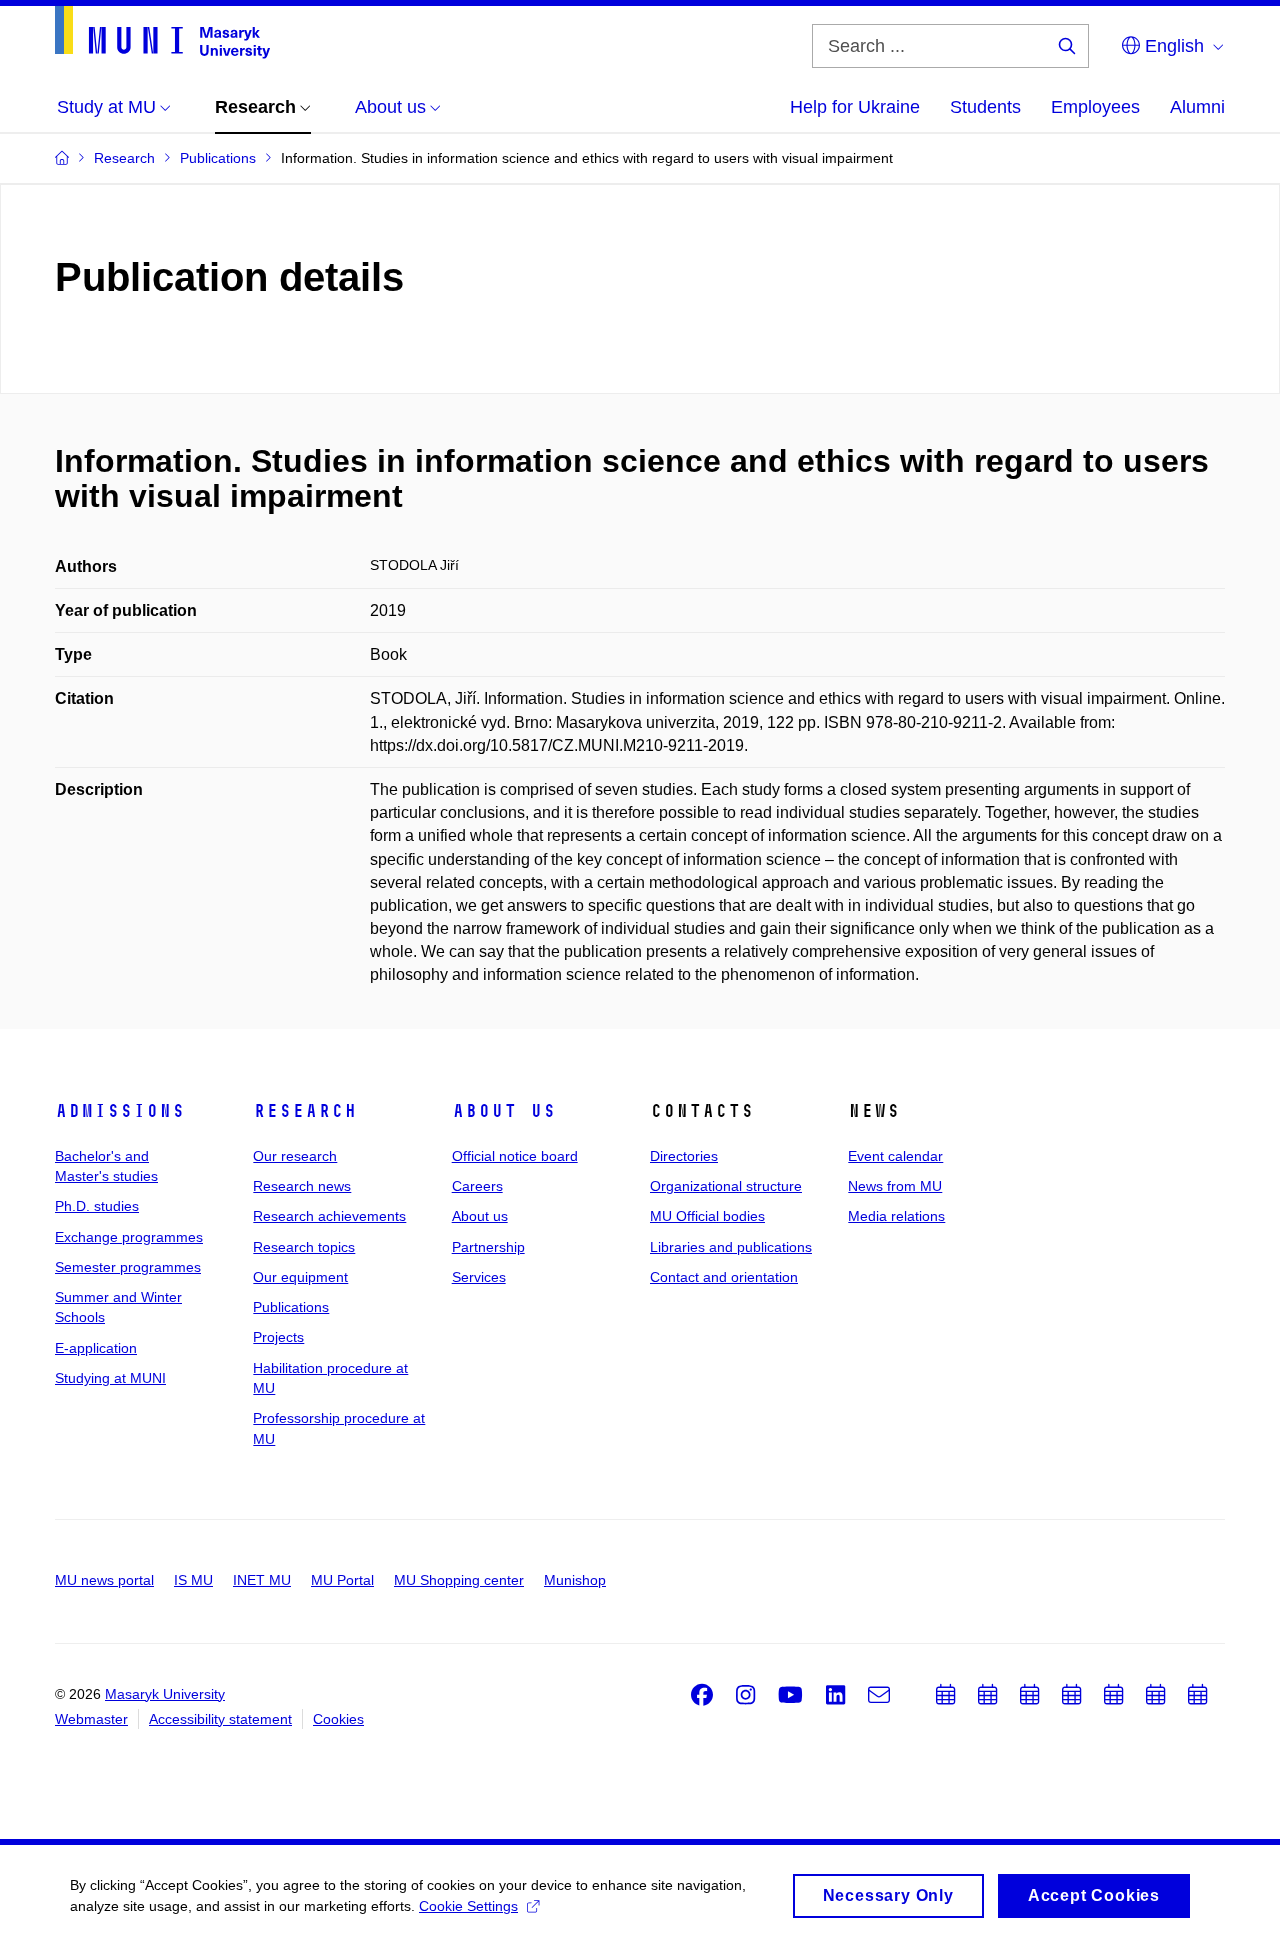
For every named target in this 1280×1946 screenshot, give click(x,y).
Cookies (338, 1719)
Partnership (488, 1247)
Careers (477, 1186)
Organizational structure (726, 1186)
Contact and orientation (724, 1277)
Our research (295, 1156)
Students (985, 107)
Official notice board (515, 1156)
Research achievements (329, 1216)
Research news (302, 1186)
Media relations (896, 1216)
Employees (1095, 107)
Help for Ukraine (855, 107)
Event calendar (895, 1156)
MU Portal (342, 1580)
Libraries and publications (731, 1247)
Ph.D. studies (97, 1206)
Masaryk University (165, 1694)
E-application (96, 1348)
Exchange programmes (129, 1237)
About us (504, 1111)
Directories (684, 1156)
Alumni (1197, 107)
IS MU (193, 1580)
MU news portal (104, 1580)
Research (305, 1111)
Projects (278, 1337)
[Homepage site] (162, 32)
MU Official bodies (707, 1216)
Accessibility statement (220, 1719)
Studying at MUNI (110, 1378)
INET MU (262, 1580)
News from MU (895, 1186)
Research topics (304, 1247)
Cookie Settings (468, 1906)
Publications (291, 1307)
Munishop (575, 1580)
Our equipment (300, 1277)
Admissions (120, 1111)
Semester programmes (128, 1267)
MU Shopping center (459, 1580)
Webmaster (91, 1719)
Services (479, 1277)
